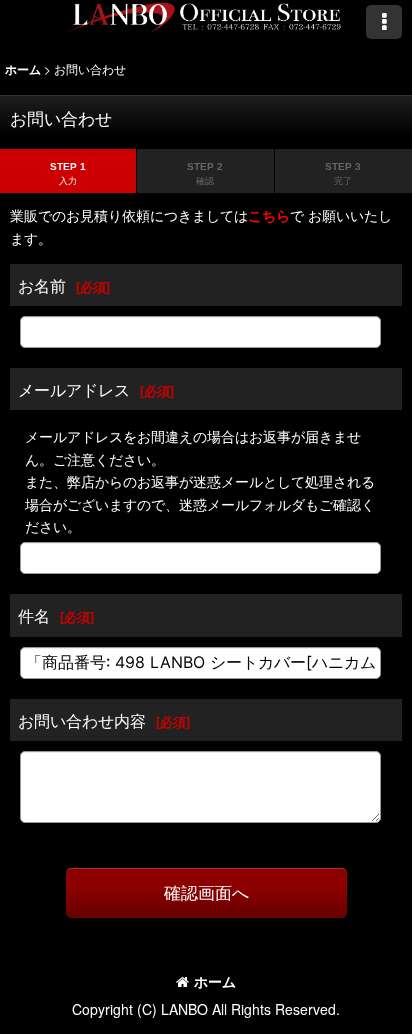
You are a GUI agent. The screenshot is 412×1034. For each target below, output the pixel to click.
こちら (269, 215)
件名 (34, 615)
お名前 (42, 285)
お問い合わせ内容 (82, 720)
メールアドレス (74, 389)
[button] (384, 22)
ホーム (215, 981)
